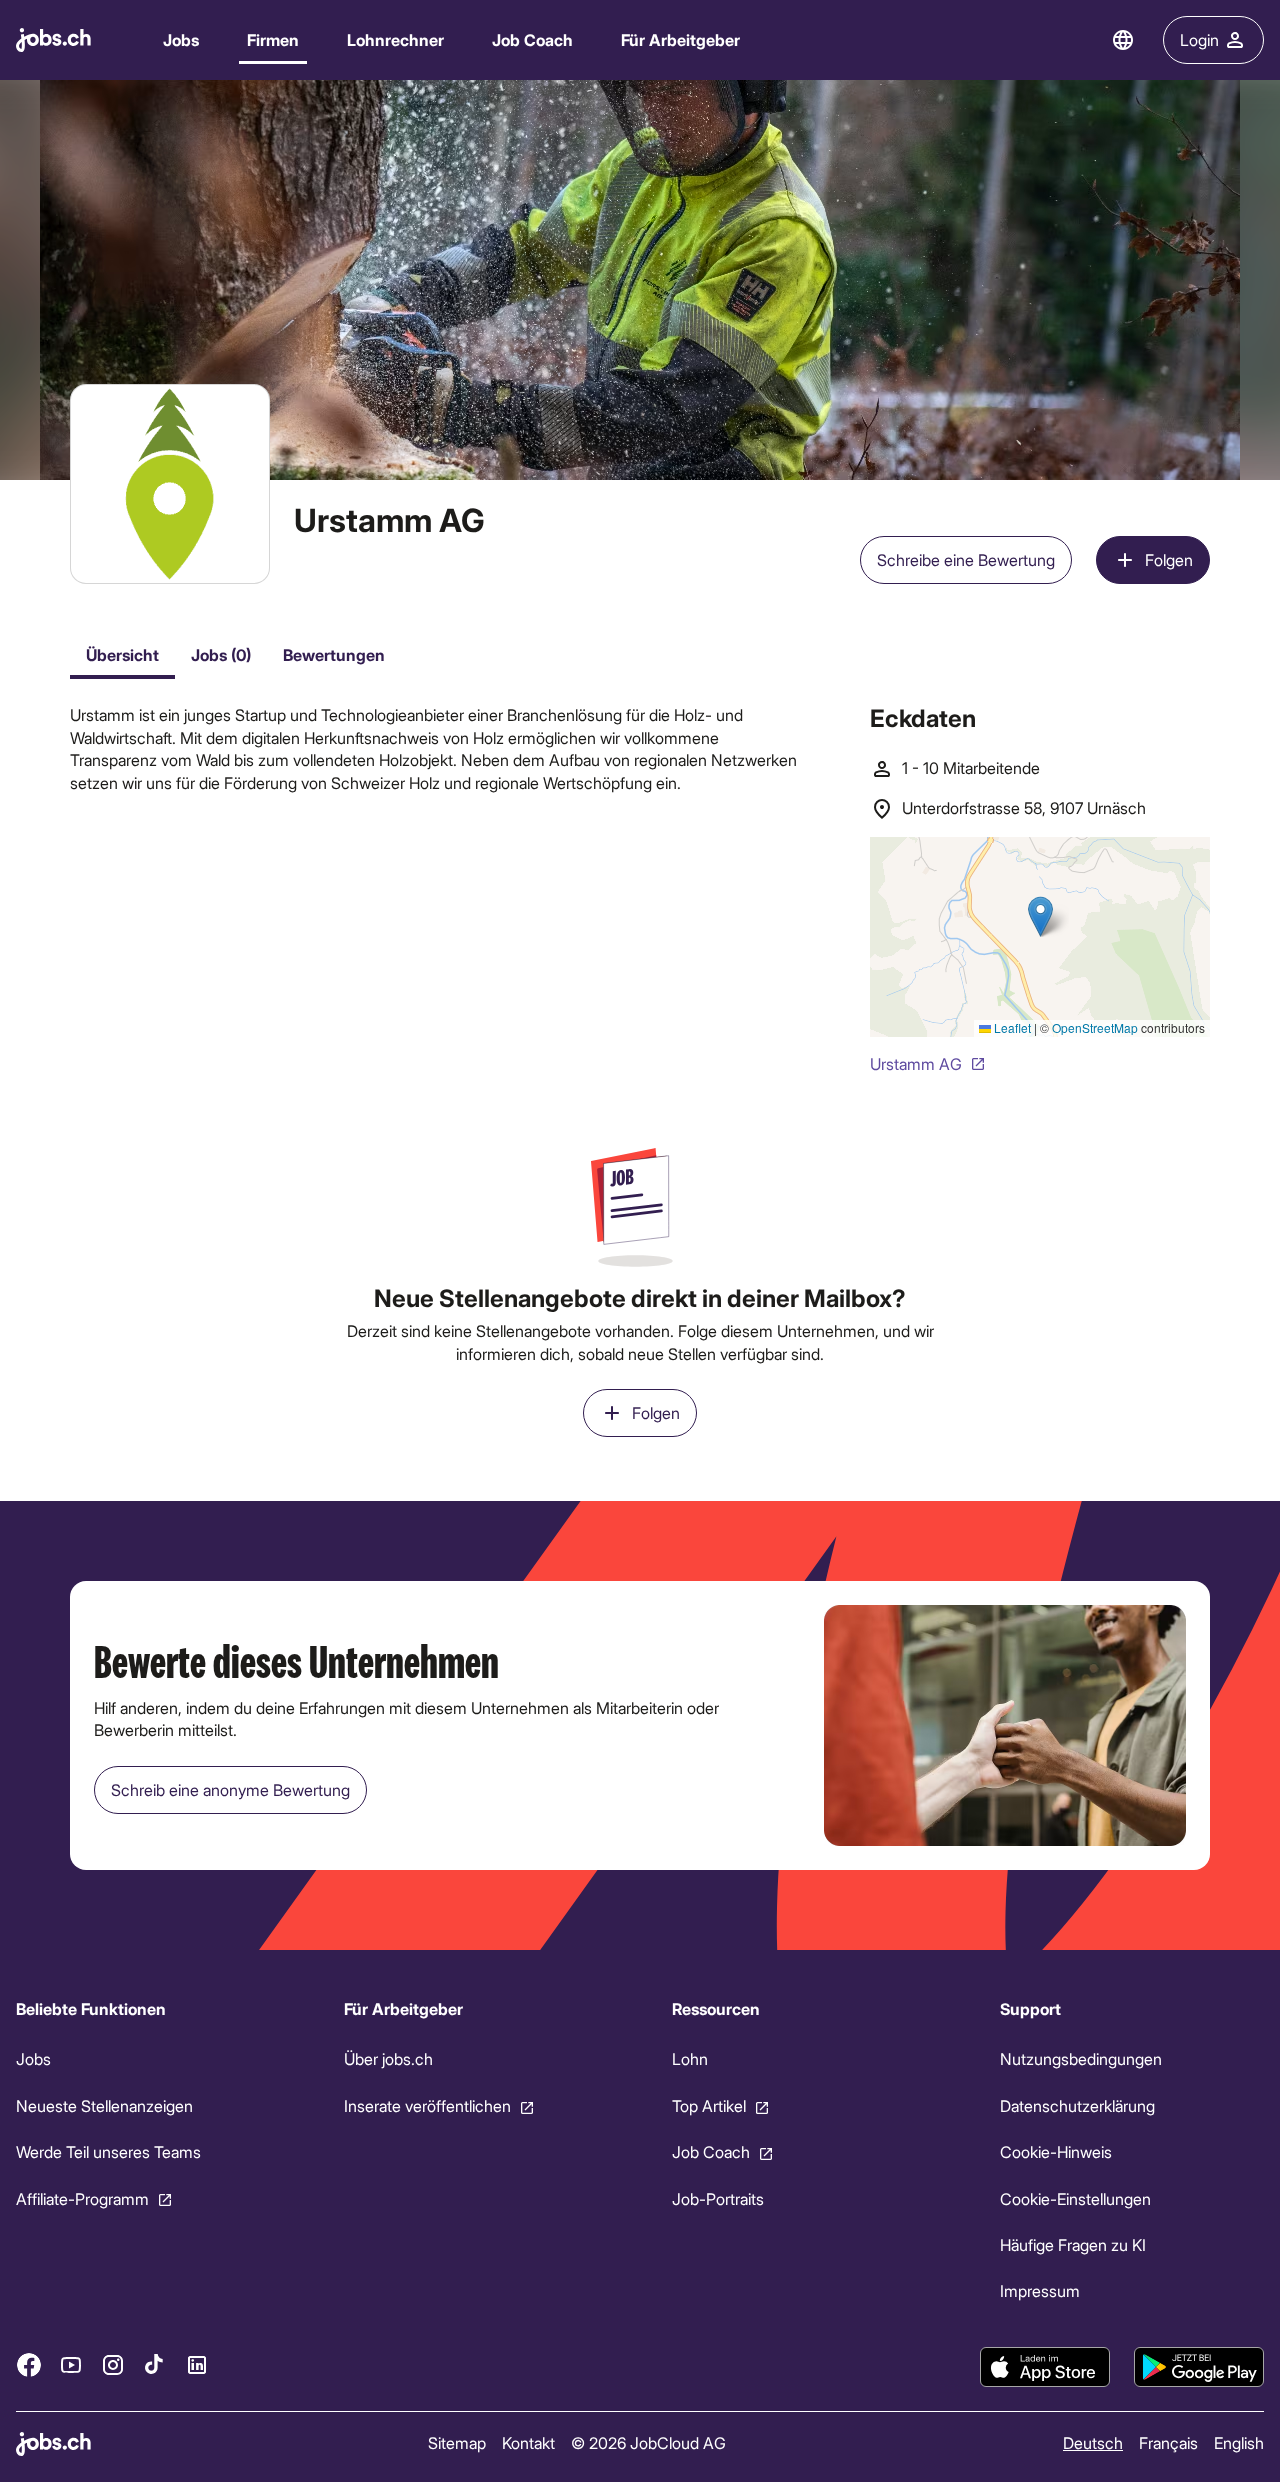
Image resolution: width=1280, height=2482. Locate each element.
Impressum (1040, 2291)
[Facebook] (29, 2365)
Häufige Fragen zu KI (1073, 2244)
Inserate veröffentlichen (427, 2105)
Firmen (273, 39)
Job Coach (532, 39)
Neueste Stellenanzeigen (104, 2105)
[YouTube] (71, 2365)
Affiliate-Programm (82, 2198)
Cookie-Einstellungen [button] (1075, 2198)
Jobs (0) (221, 654)
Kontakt (528, 2442)
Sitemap (457, 2442)
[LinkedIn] (197, 2365)
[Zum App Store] (1045, 2367)
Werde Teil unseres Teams (108, 2151)
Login (1199, 39)
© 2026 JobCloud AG (648, 2442)
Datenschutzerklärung (1077, 2105)
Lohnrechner (395, 39)
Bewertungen (334, 654)
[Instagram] (113, 2365)
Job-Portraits (718, 2198)
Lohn (690, 2059)
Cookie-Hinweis (1056, 2151)
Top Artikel (709, 2105)
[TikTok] (155, 2365)
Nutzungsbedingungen (1081, 2059)
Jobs (181, 39)
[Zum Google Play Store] (1199, 2367)
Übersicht (122, 654)
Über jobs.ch (388, 2059)
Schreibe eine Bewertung (966, 559)
